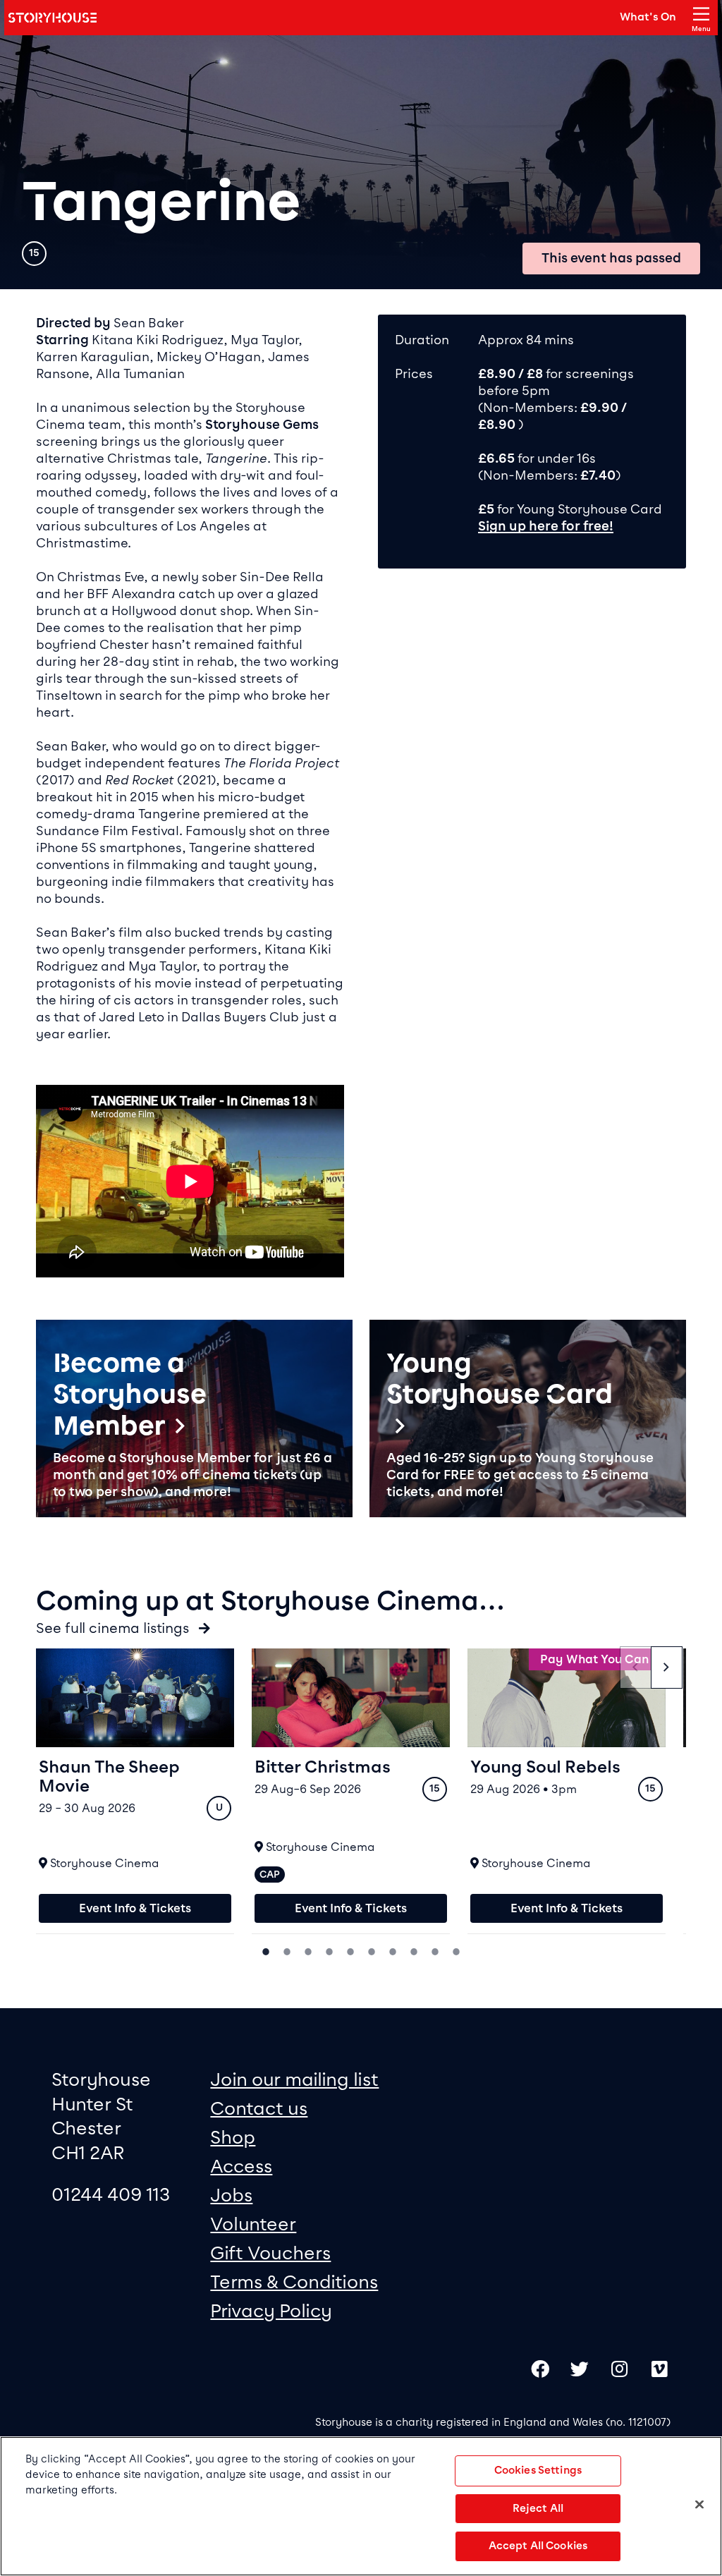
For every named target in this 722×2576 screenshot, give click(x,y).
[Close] (699, 2504)
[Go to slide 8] (414, 1950)
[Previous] (636, 1667)
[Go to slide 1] (266, 1950)
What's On (648, 17)
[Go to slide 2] (287, 1950)
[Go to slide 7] (393, 1950)
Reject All (538, 2508)
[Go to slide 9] (435, 1950)
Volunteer (253, 2224)
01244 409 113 (111, 2194)
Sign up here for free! (546, 526)
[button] (194, 1419)
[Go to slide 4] (329, 1950)
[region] (361, 2506)
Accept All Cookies (538, 2546)
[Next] (667, 1667)
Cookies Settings (538, 2470)
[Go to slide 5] (350, 1950)
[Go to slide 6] (372, 1950)
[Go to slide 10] (456, 1950)
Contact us (259, 2108)
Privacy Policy (271, 2310)
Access (241, 2166)
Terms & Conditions (294, 2282)
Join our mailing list (294, 2079)
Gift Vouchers (270, 2253)
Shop (233, 2137)
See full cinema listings (114, 1628)
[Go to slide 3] (308, 1950)
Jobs (231, 2195)
